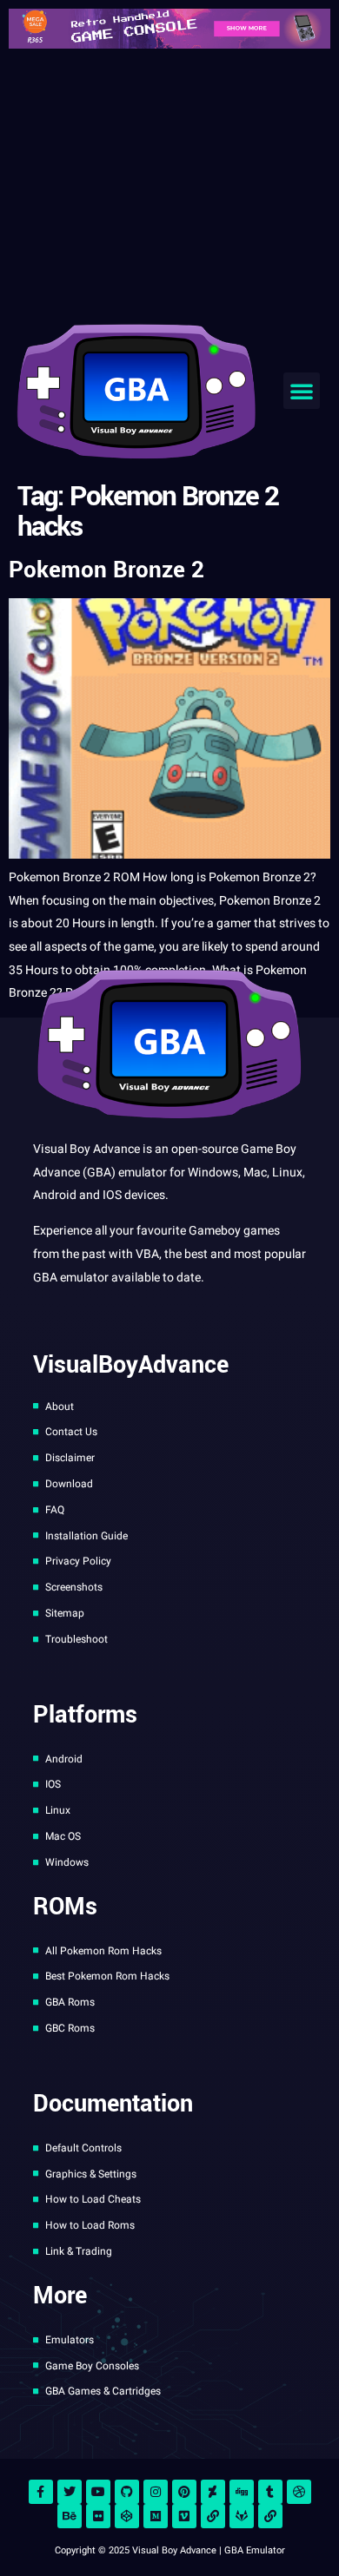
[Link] (213, 2516)
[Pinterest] (184, 2492)
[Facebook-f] (41, 2492)
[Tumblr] (270, 2492)
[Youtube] (98, 2492)
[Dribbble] (299, 2492)
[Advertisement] (169, 182)
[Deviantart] (213, 2492)
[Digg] (242, 2492)
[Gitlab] (242, 2516)
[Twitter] (70, 2492)
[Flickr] (98, 2516)
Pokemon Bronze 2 (106, 570)
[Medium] (156, 2516)
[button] (302, 391)
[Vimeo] (184, 2516)
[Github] (127, 2492)
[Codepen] (127, 2516)
